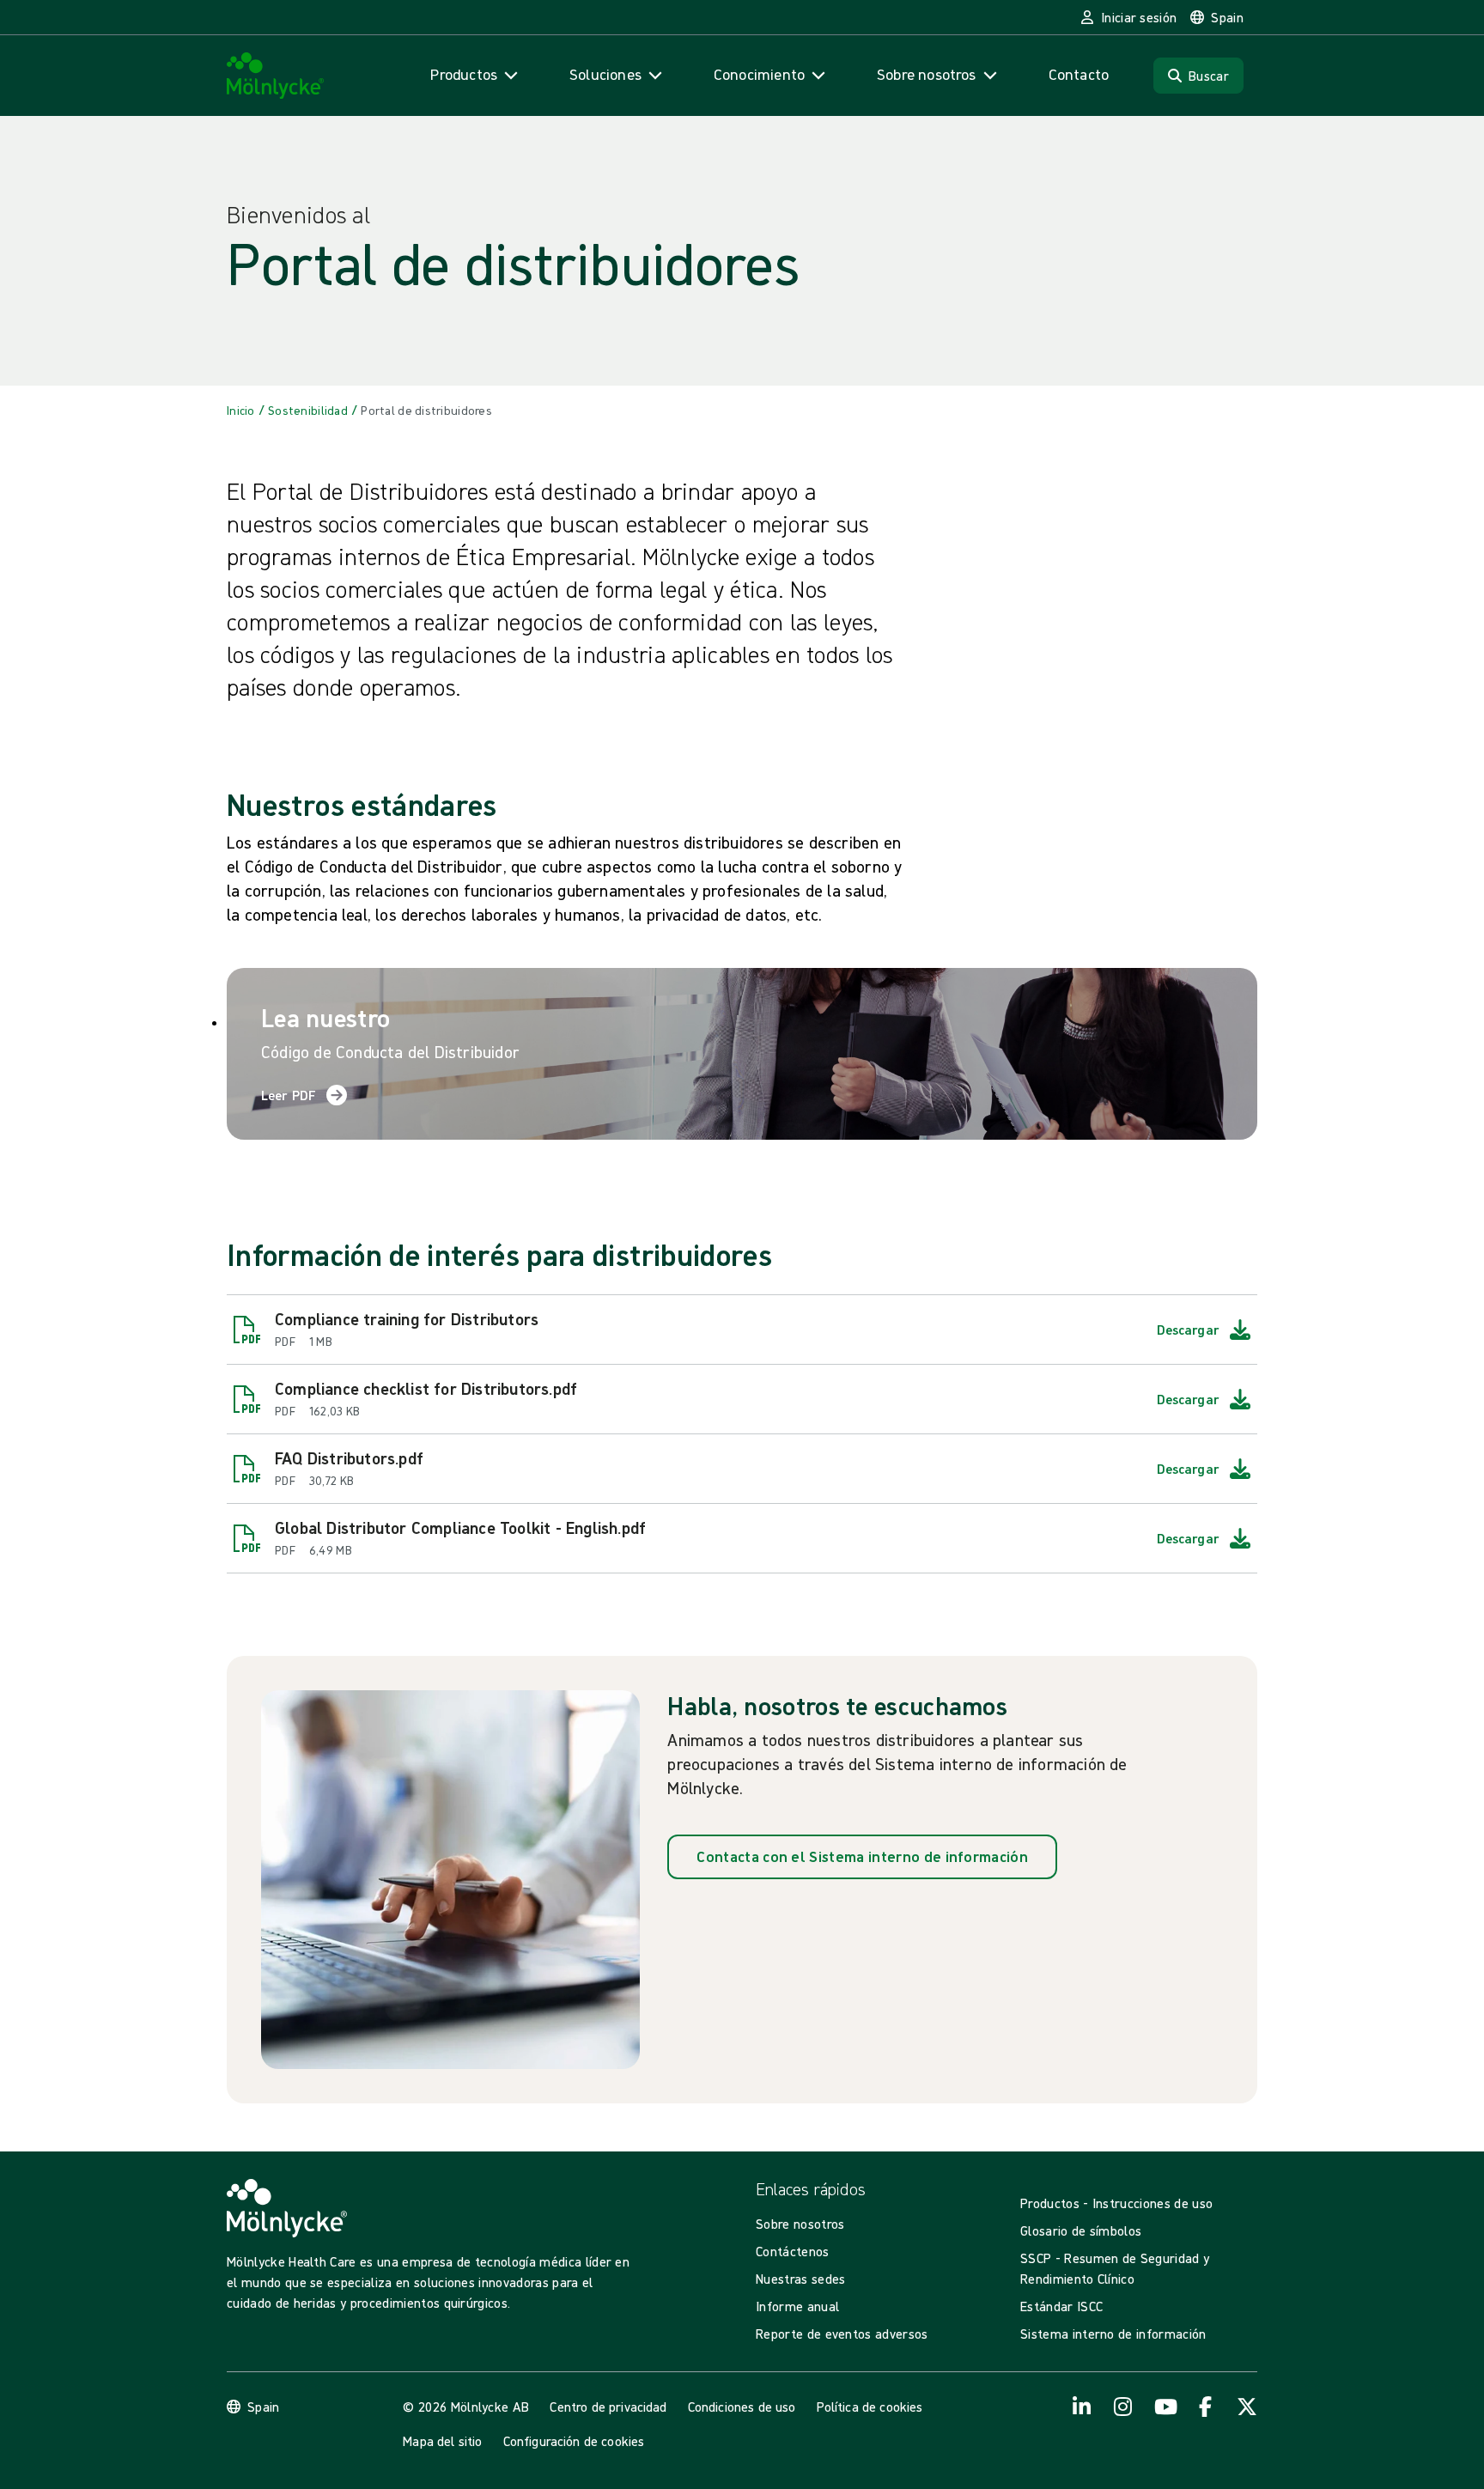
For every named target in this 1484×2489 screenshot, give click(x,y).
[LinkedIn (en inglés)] (1082, 2407)
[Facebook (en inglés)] (1206, 2407)
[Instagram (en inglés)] (1123, 2407)
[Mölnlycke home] (276, 76)
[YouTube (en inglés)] (1165, 2407)
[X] (1247, 2407)
